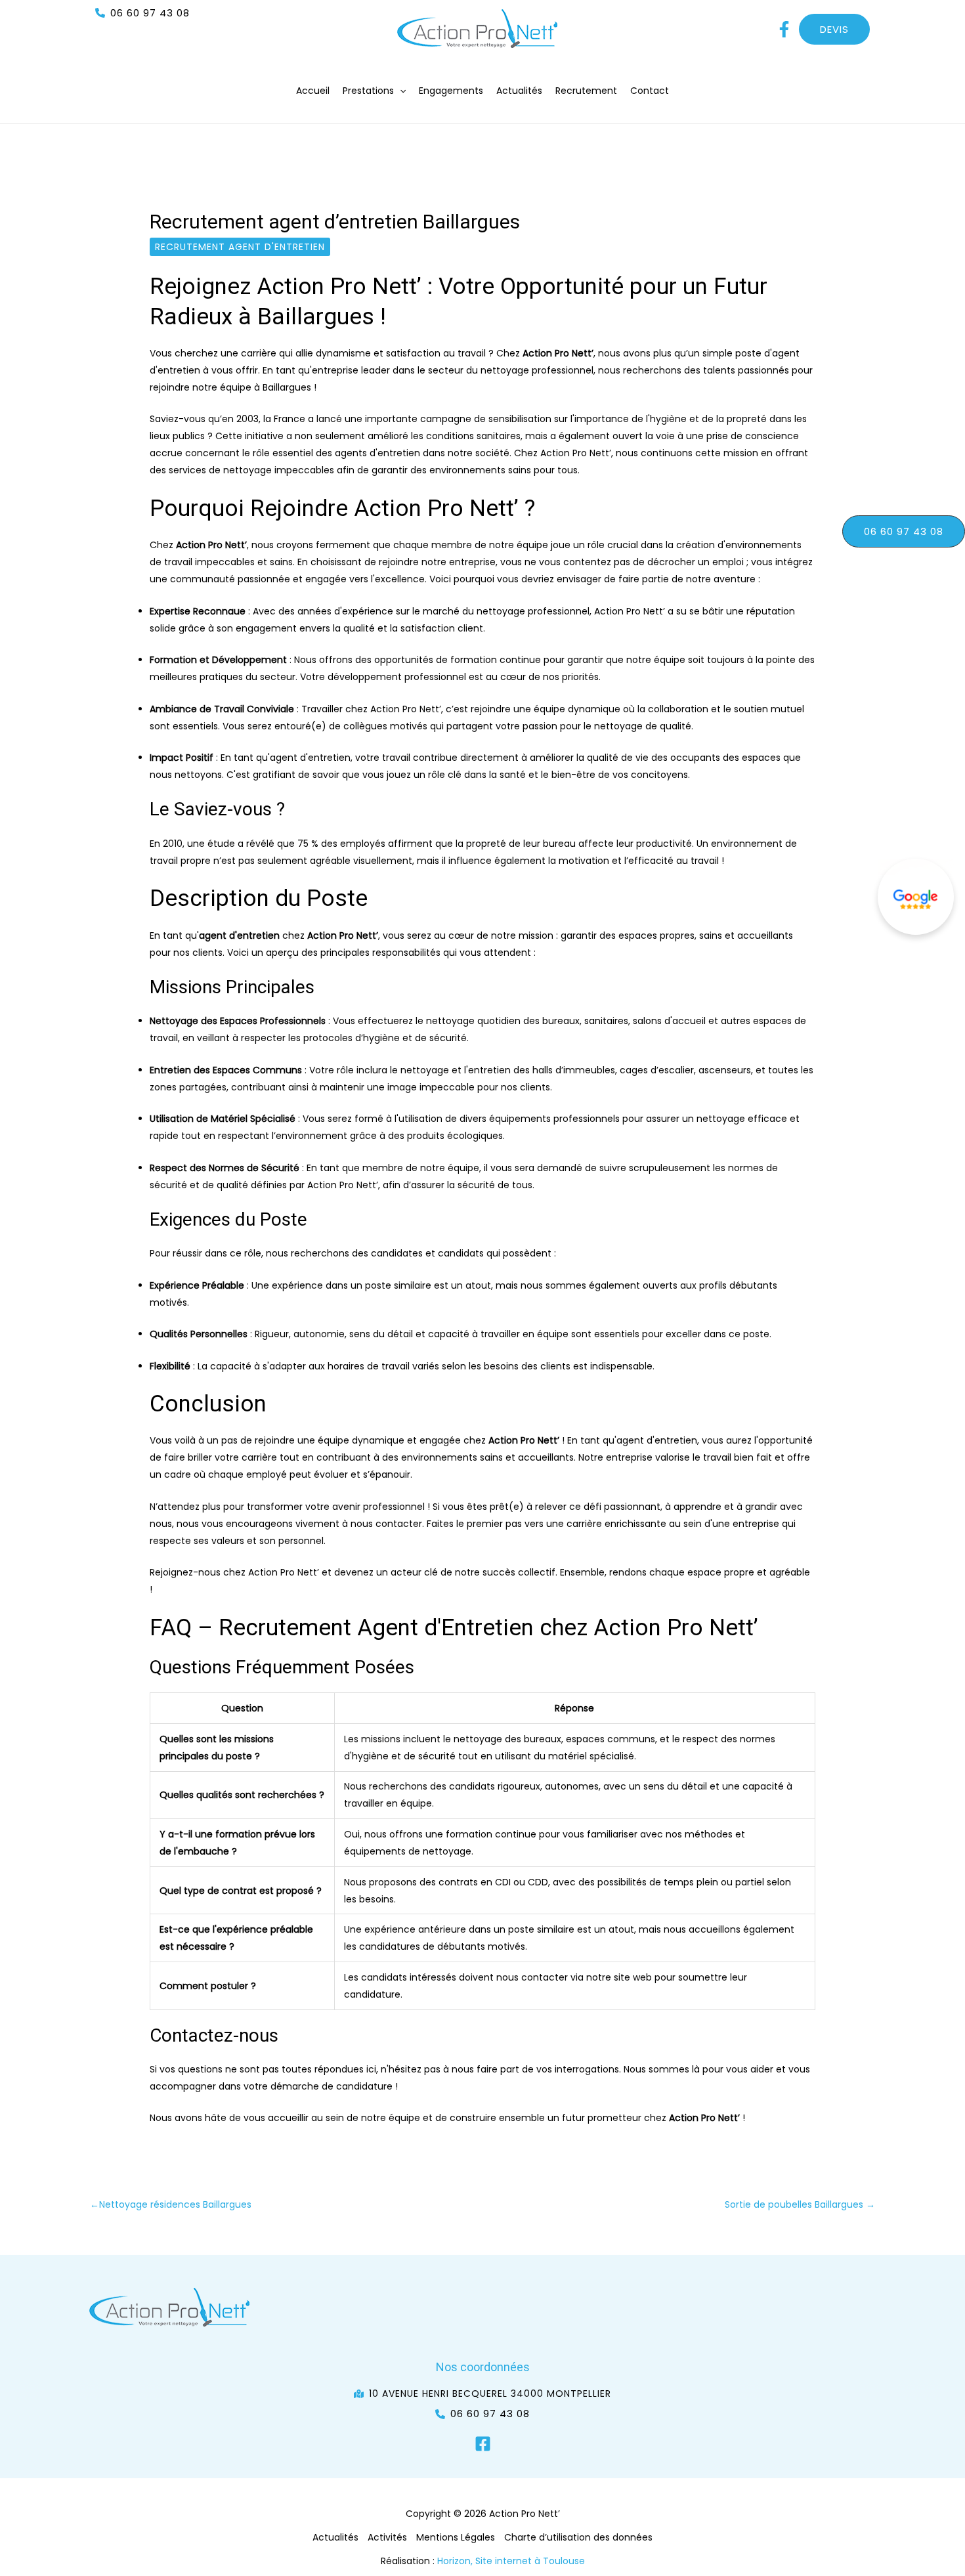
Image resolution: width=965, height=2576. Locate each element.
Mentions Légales (456, 2537)
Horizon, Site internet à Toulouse (511, 2561)
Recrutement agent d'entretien (240, 247)
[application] (400, 91)
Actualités (335, 2537)
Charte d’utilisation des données (578, 2537)
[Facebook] (483, 2444)
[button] (142, 13)
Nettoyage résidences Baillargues (171, 2204)
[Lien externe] (916, 897)
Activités (387, 2537)
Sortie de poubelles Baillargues (800, 2204)
